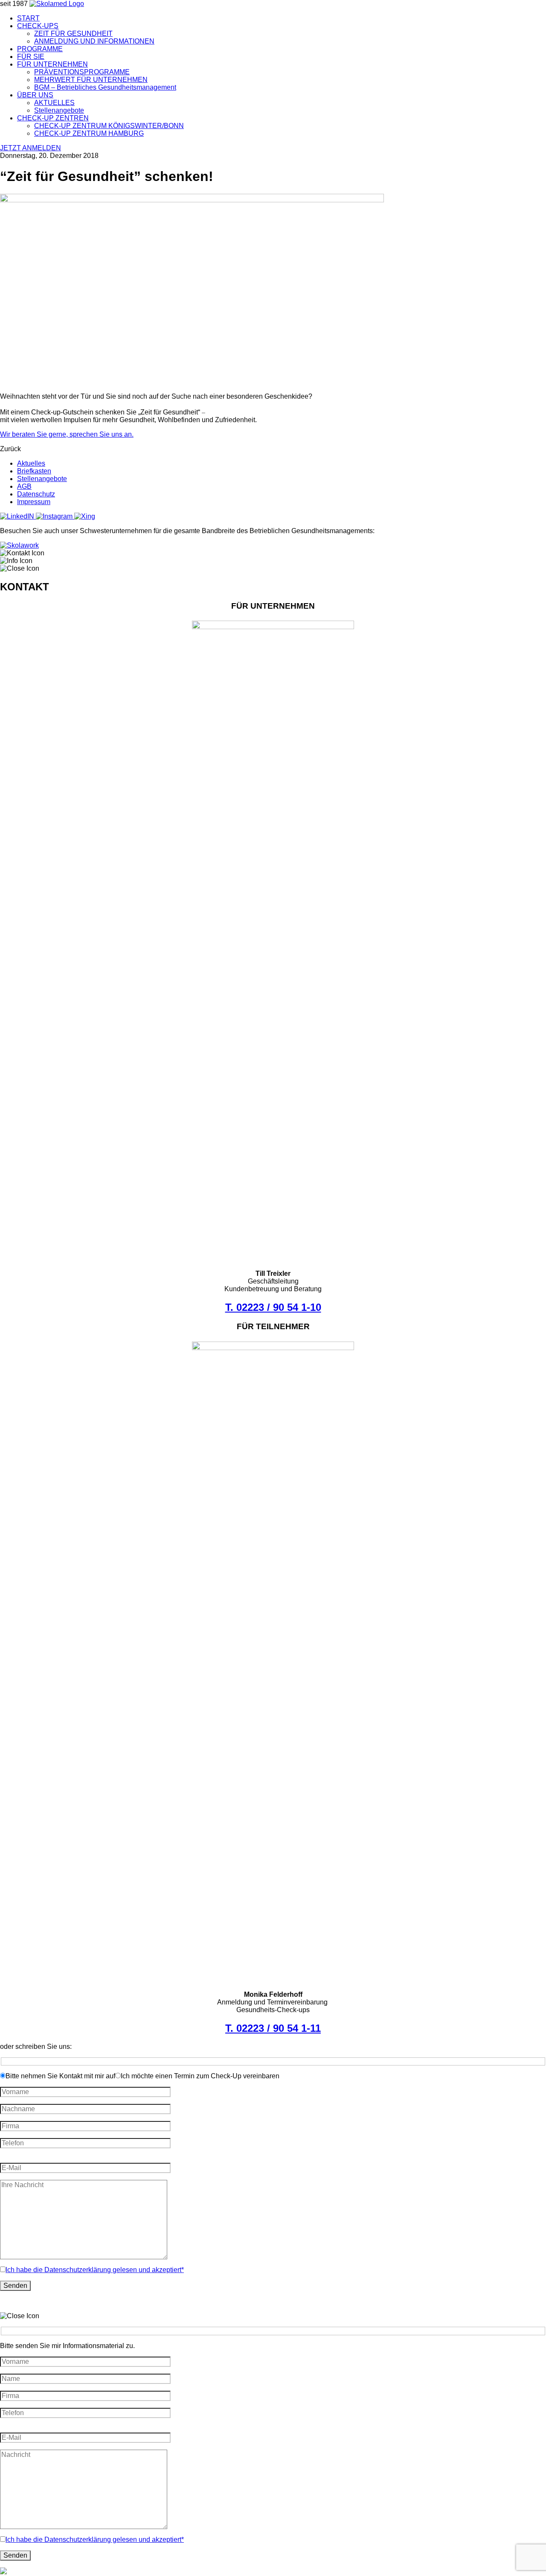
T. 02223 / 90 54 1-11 (273, 2028)
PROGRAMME (40, 49)
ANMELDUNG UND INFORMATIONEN (94, 41)
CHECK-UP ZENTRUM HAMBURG (89, 133)
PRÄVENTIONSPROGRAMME (82, 72)
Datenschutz (36, 494)
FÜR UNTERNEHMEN (52, 64)
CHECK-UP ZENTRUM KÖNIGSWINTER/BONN (109, 126)
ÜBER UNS (35, 95)
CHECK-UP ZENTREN (53, 118)
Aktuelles (31, 463)
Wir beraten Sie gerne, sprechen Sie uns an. (67, 434)
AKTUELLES (54, 103)
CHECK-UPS (38, 26)
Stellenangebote (59, 110)
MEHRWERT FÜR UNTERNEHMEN (91, 80)
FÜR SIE (31, 57)
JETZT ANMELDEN (30, 148)
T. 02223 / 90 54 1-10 (273, 1307)
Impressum (34, 502)
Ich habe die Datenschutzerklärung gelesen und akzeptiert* (95, 2270)
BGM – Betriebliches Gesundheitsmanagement (105, 87)
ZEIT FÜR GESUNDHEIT (73, 34)
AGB (24, 486)
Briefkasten (34, 471)
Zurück (10, 449)
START (28, 18)
